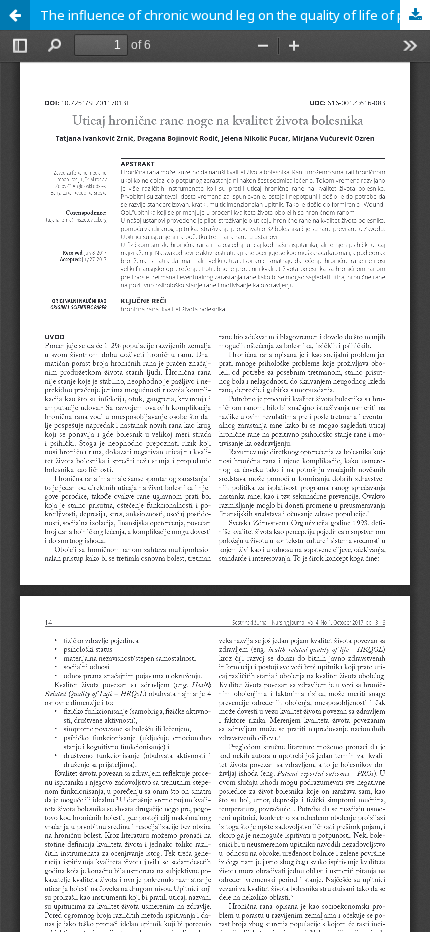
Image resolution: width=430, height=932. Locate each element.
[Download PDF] (415, 15)
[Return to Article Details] (15, 15)
